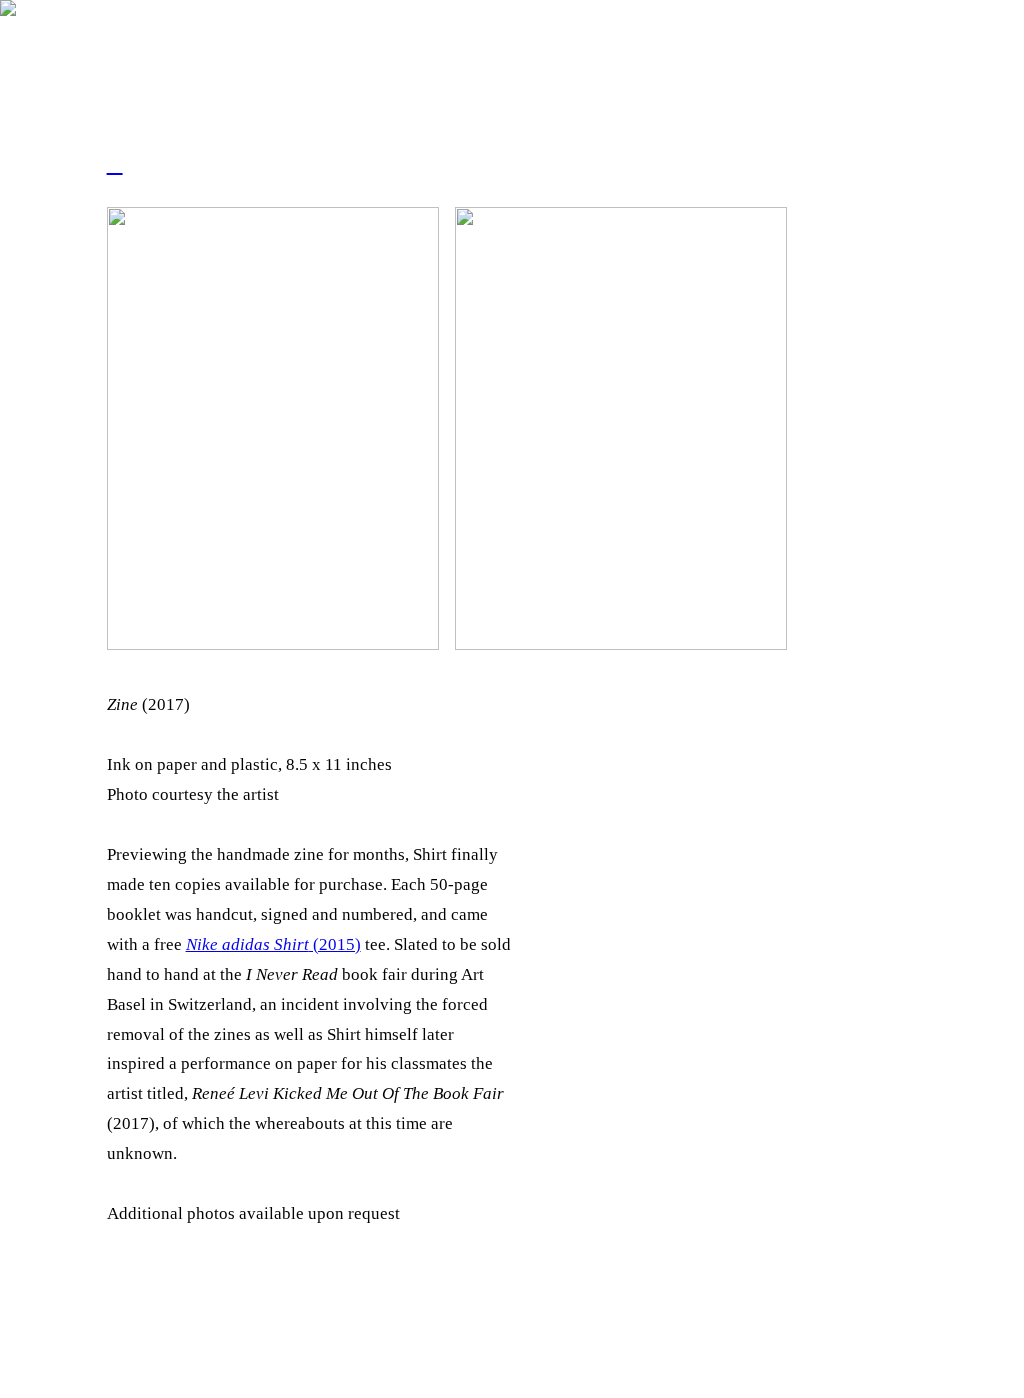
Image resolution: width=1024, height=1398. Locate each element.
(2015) (273, 944)
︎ (115, 164)
